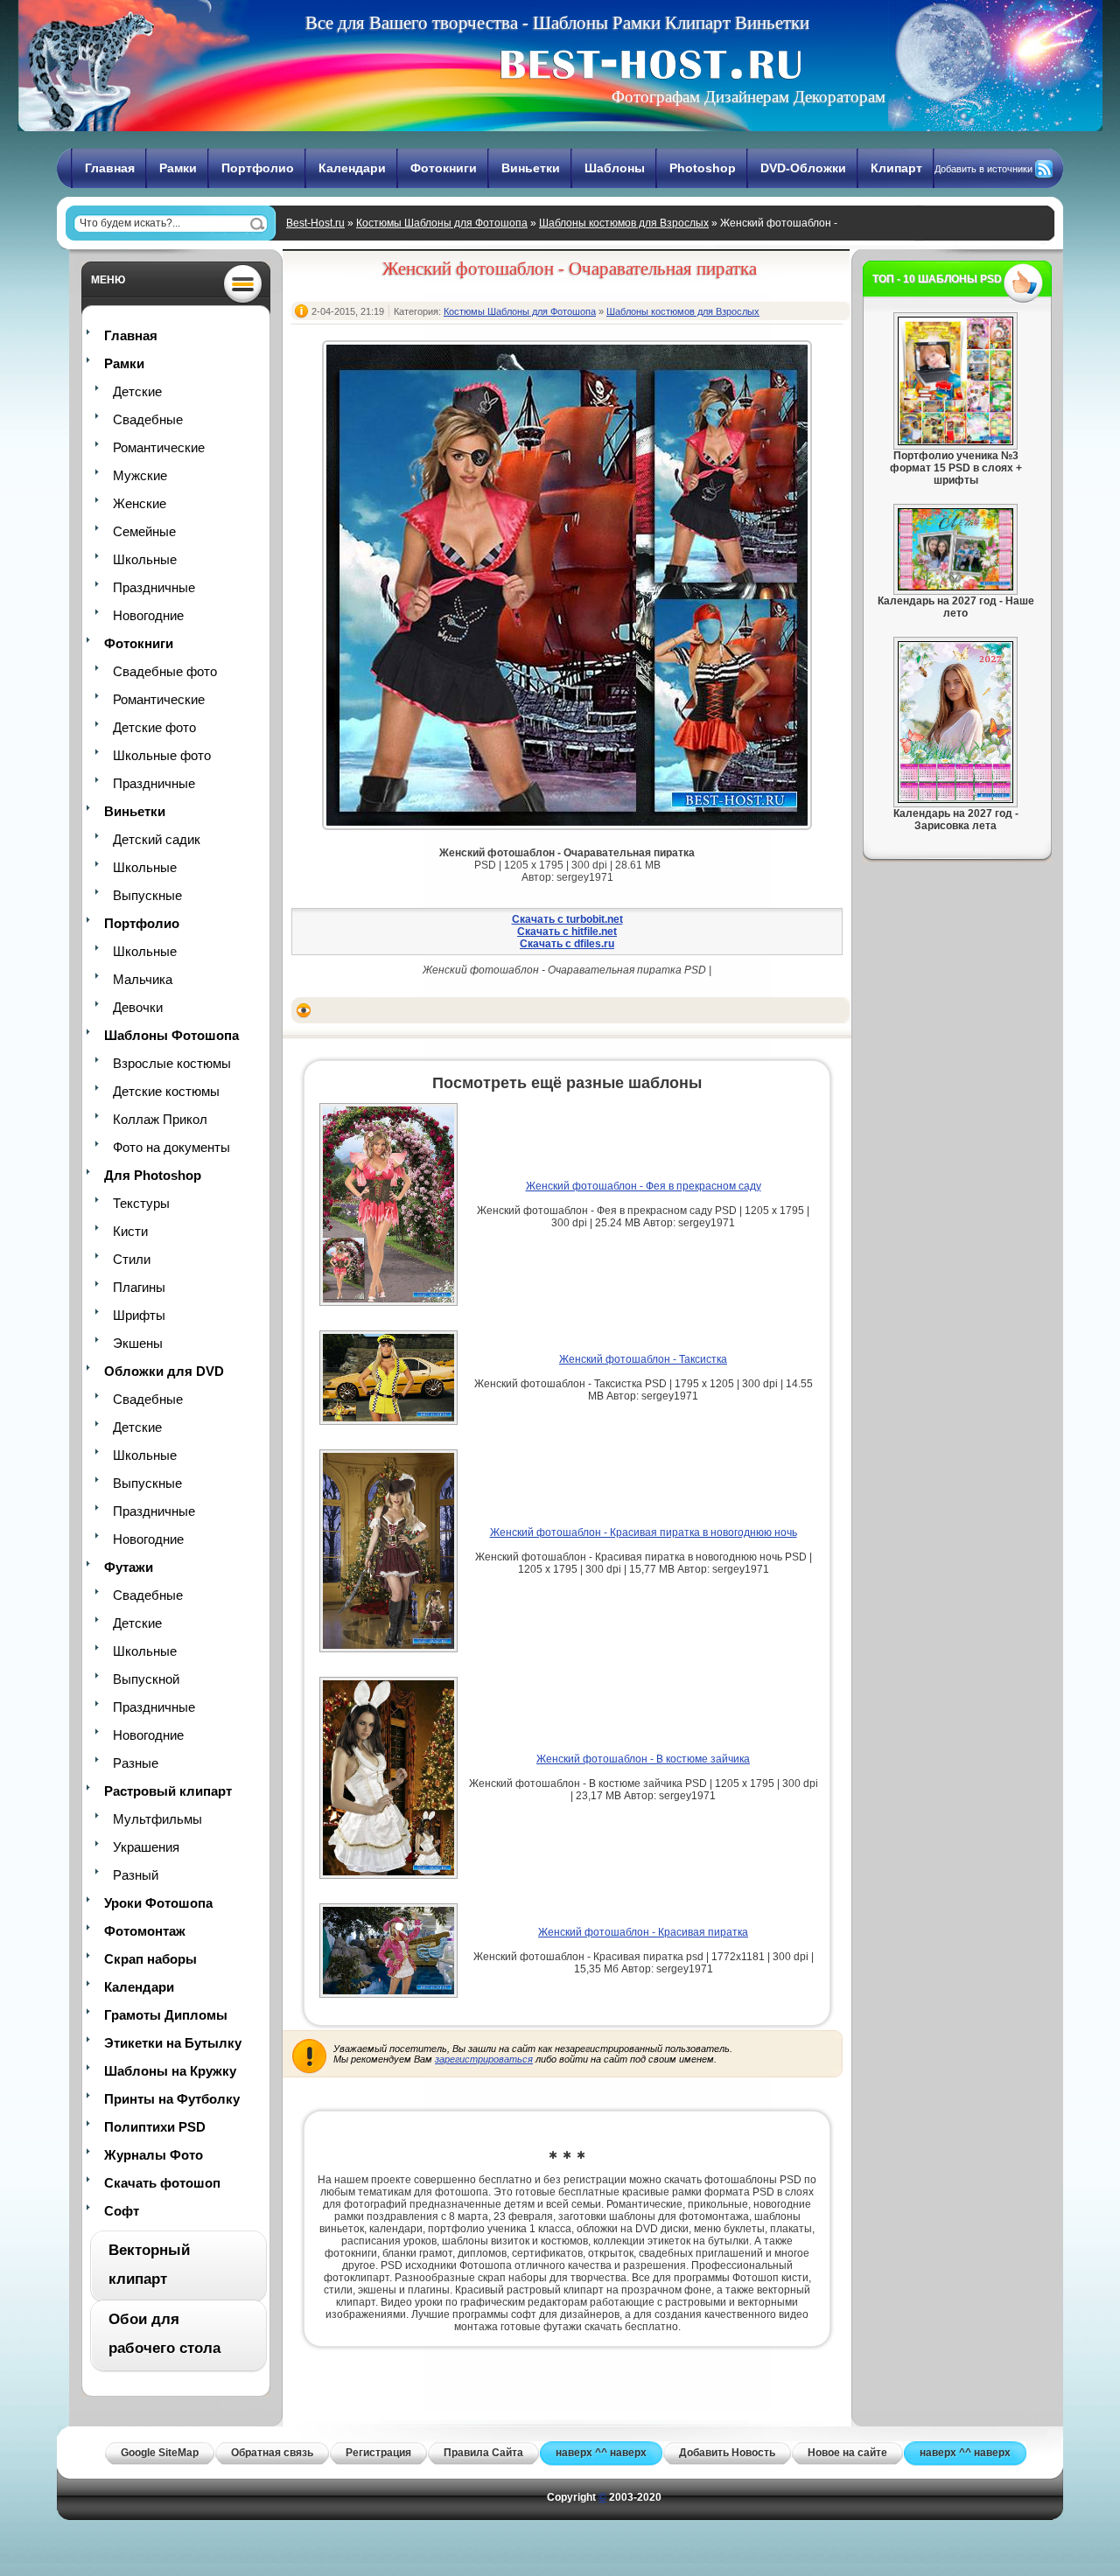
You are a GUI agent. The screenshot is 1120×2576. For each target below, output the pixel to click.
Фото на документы (171, 1147)
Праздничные (154, 587)
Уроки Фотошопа (158, 1903)
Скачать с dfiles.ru (567, 944)
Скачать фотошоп (162, 2183)
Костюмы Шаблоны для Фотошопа (442, 223)
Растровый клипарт (168, 1791)
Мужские (140, 475)
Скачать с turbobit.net (567, 919)
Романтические (159, 447)
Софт (122, 2211)
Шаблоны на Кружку (170, 2071)
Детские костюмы (166, 1091)
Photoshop (703, 168)
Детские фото (154, 727)
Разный (136, 1875)
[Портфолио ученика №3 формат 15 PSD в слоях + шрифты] (955, 442)
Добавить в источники (983, 169)
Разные (136, 1763)
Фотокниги (444, 168)
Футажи (129, 1567)
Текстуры (141, 1203)
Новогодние (148, 615)
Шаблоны (615, 168)
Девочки (138, 1007)
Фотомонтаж (145, 1931)
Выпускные (147, 895)
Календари (352, 168)
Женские (140, 503)
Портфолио (258, 168)
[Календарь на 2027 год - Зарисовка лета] (955, 799)
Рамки (178, 168)
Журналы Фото (154, 2155)
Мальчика (143, 979)
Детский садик (157, 839)
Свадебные (148, 419)
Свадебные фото (165, 671)
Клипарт (896, 168)
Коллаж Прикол (160, 1119)
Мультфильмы (157, 1819)
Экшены (138, 1343)
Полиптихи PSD (155, 2127)
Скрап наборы (150, 1959)
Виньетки (531, 168)
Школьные (145, 559)
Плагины (139, 1287)
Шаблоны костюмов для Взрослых (624, 223)
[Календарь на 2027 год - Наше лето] (955, 587)
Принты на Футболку (172, 2099)
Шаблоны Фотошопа (171, 1035)
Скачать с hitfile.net (567, 932)
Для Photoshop (153, 1175)
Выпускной (146, 1679)
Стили (132, 1259)
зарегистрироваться (484, 2059)
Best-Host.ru (315, 223)
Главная (110, 168)
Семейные (144, 531)
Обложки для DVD (164, 1371)
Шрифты (139, 1315)
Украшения (146, 1847)
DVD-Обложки (803, 168)
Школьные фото (162, 755)
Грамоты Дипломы (166, 2015)
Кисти (130, 1231)
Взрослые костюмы (172, 1063)
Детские (137, 391)
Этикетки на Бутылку (173, 2043)
